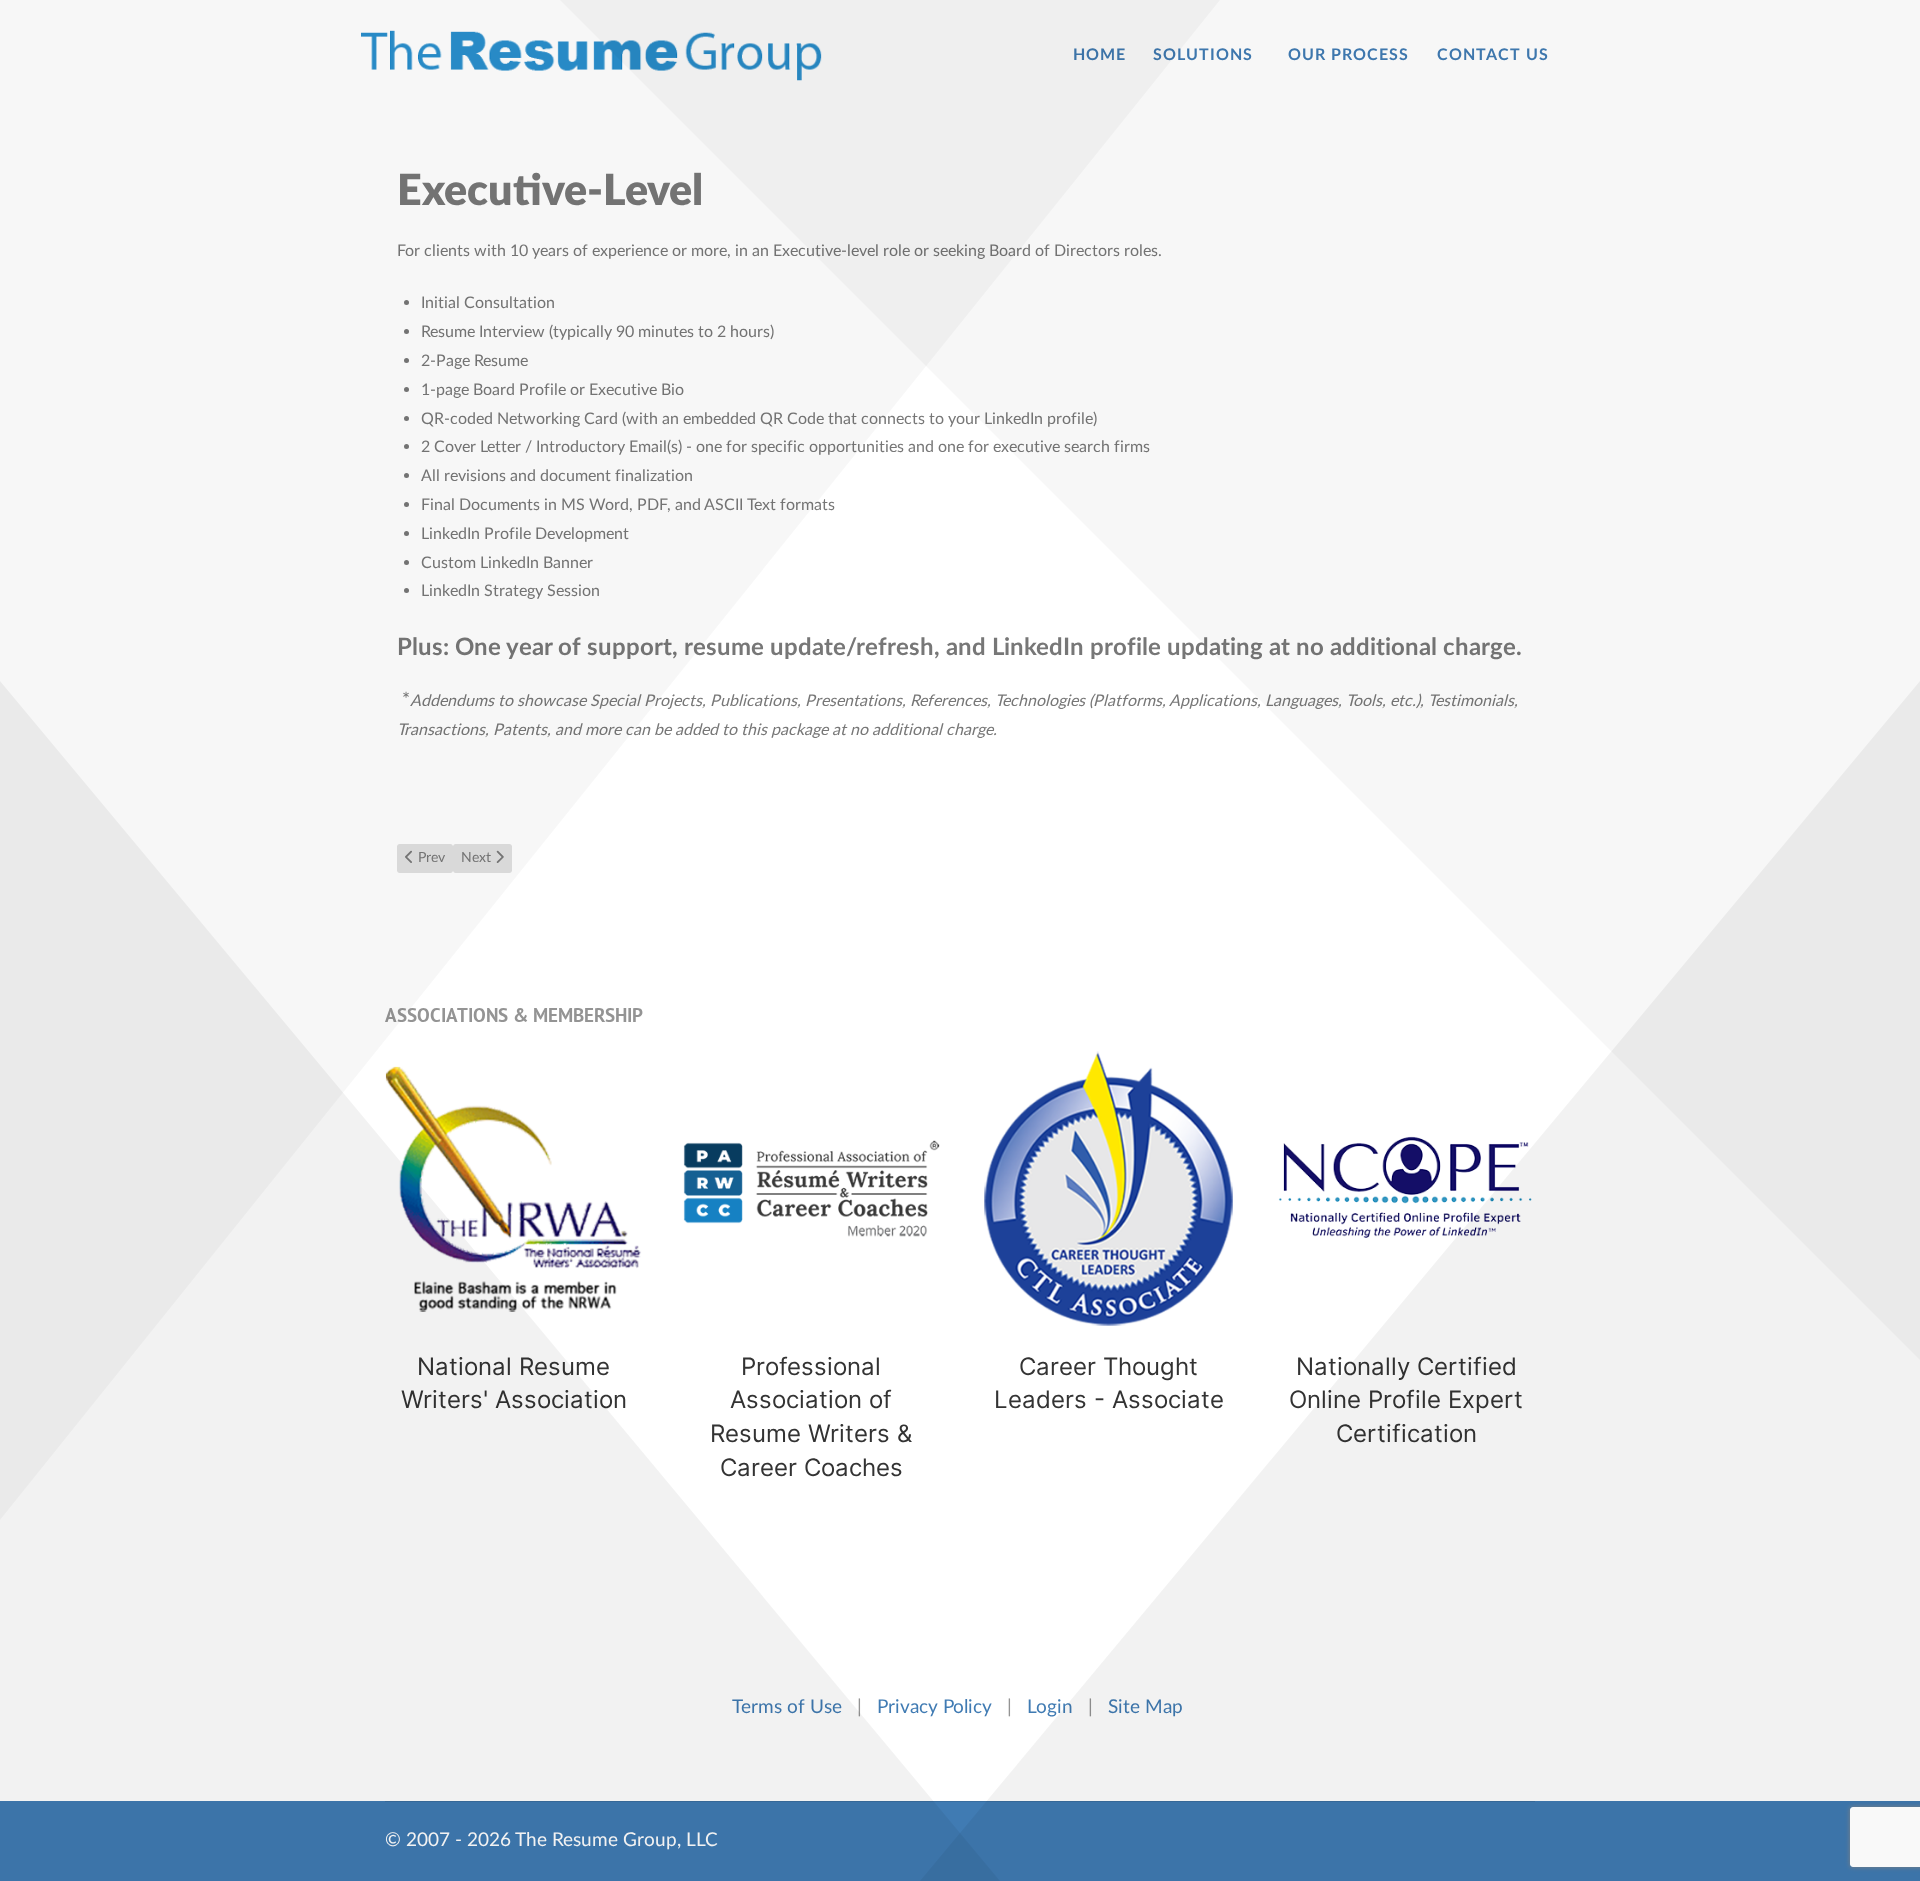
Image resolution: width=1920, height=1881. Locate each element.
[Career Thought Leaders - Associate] (1109, 1265)
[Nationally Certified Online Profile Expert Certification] (1407, 1265)
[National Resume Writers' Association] (514, 1265)
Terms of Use (792, 1707)
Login (1055, 1707)
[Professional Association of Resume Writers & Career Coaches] (812, 1265)
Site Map (1148, 1707)
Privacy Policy (939, 1707)
